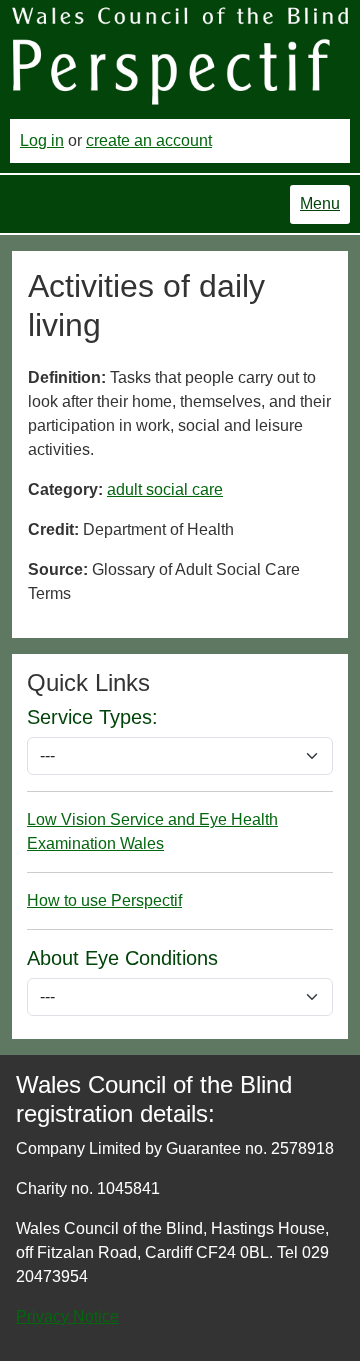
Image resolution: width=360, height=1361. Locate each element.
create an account (149, 140)
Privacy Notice (67, 1316)
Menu (320, 203)
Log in (42, 140)
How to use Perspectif (104, 900)
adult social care (165, 489)
